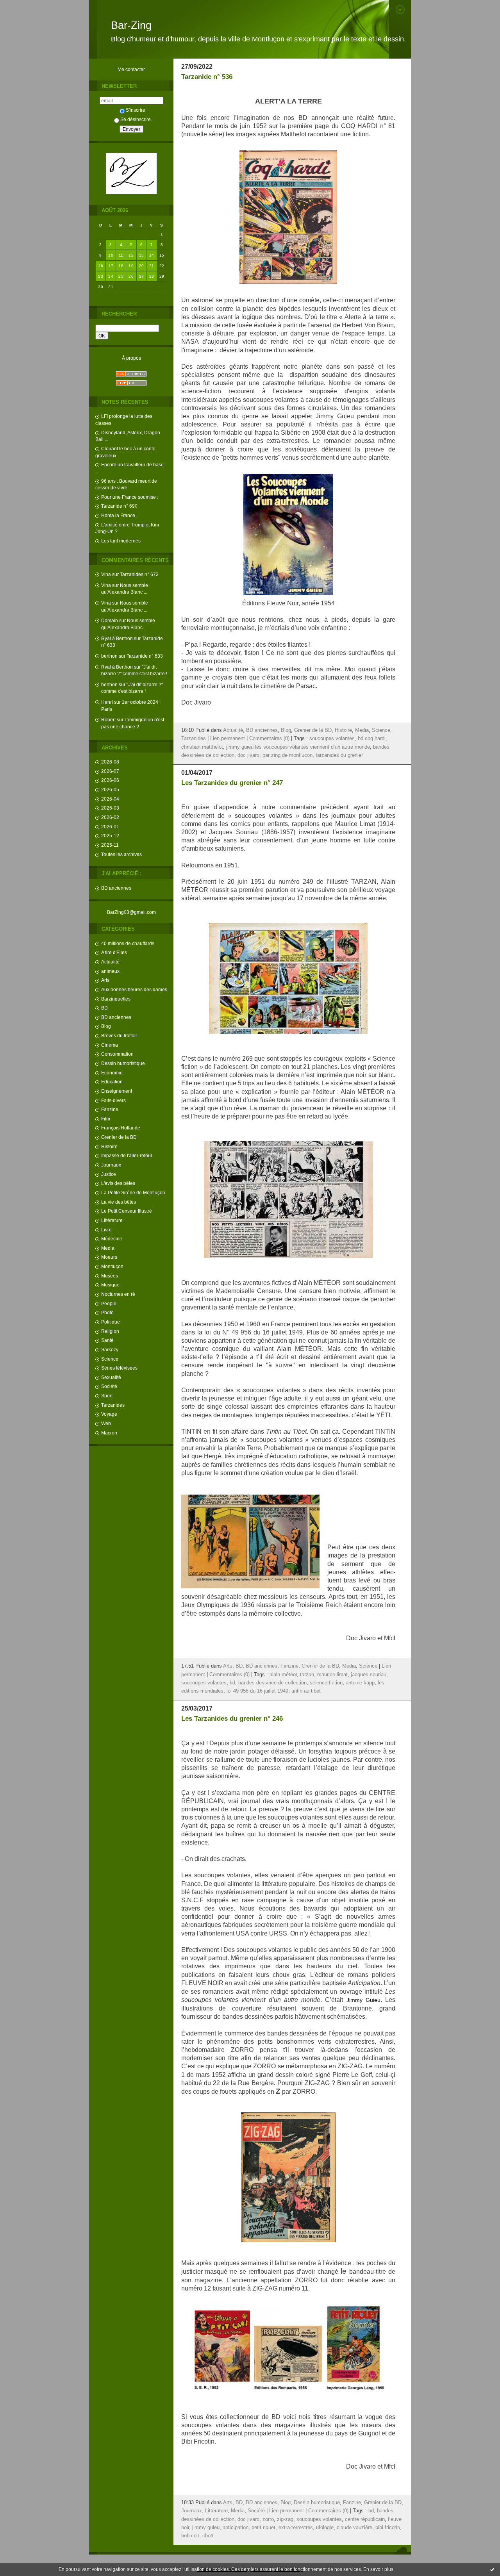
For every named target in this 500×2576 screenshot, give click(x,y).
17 (111, 266)
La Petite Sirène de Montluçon (133, 1193)
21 (152, 266)
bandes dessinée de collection (272, 1683)
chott (208, 2536)
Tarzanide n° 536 (207, 77)
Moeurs (109, 1257)
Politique (111, 1322)
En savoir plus (378, 2569)
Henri (107, 702)
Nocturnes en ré (118, 1294)
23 (101, 276)
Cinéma (110, 1045)
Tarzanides (113, 1405)
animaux (110, 971)
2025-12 (110, 836)
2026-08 (110, 762)
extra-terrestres (296, 2528)
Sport (107, 1396)
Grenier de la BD (119, 1137)
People (109, 1303)
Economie (112, 1073)
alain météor (283, 1675)
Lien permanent (228, 739)
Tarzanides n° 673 (139, 574)
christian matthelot (202, 747)
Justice (109, 1174)
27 (142, 276)
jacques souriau (369, 1675)
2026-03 (110, 808)
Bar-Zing (131, 25)
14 (152, 255)
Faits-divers (113, 1100)
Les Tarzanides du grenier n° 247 (232, 783)
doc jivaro (248, 755)
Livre (106, 1230)
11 (121, 255)
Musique (110, 1285)
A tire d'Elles (114, 952)
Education (112, 1082)
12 (131, 255)
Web (106, 1423)
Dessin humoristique (123, 1063)
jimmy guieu (206, 2528)
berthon (109, 656)
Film (106, 1119)
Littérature (112, 1220)
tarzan (307, 1675)
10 (111, 255)
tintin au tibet (306, 1691)
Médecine (112, 1239)
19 (131, 266)
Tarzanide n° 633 (145, 656)
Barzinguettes (116, 999)
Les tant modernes (121, 541)
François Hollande (121, 1128)
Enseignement (117, 1091)
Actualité (110, 962)
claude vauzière (354, 2528)
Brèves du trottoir (119, 1036)
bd (232, 1683)
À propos (131, 358)
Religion (110, 1331)
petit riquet (263, 2528)
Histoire (109, 1146)
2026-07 (110, 771)
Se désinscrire (136, 119)
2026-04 (110, 799)
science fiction (326, 1683)
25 (121, 276)
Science (110, 1359)
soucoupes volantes (332, 739)
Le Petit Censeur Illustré (127, 1211)
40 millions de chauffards (128, 943)
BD (104, 1008)
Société (109, 1386)
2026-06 (110, 780)
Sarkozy (110, 1350)
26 (131, 276)
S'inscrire (136, 110)
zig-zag (285, 2519)
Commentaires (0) (269, 739)
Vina (106, 574)
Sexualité (111, 1377)
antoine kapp (360, 1683)
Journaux (111, 1165)
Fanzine (110, 1109)
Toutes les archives (121, 854)
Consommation (117, 1054)
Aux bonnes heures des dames (134, 989)
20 (142, 266)
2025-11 (110, 845)
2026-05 (110, 789)
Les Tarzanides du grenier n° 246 (232, 1719)
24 (111, 276)
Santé (107, 1340)
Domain (110, 620)
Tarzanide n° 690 (119, 506)
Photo (107, 1312)
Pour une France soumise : (130, 497)
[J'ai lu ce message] (492, 2569)
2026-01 (110, 827)
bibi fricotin (388, 2528)
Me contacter (131, 69)
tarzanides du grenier (339, 755)
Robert (108, 720)
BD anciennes (116, 888)
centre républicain (365, 2519)
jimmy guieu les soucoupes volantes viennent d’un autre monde (298, 747)
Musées (110, 1276)
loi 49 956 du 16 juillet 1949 (257, 1691)
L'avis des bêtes (118, 1183)
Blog (106, 1026)
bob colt (190, 2536)
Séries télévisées (119, 1368)
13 (142, 255)
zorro (268, 2519)
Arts (105, 980)
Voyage (109, 1414)
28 (152, 276)
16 (101, 266)
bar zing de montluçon (287, 755)
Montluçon (112, 1266)
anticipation (236, 2528)
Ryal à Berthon (117, 638)
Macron (109, 1433)
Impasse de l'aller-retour (127, 1155)
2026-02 (110, 817)
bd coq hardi (372, 739)
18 (121, 266)
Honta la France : (119, 515)
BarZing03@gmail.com (131, 912)
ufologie (325, 2528)
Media (108, 1248)
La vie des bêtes (119, 1202)
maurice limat (332, 1675)
